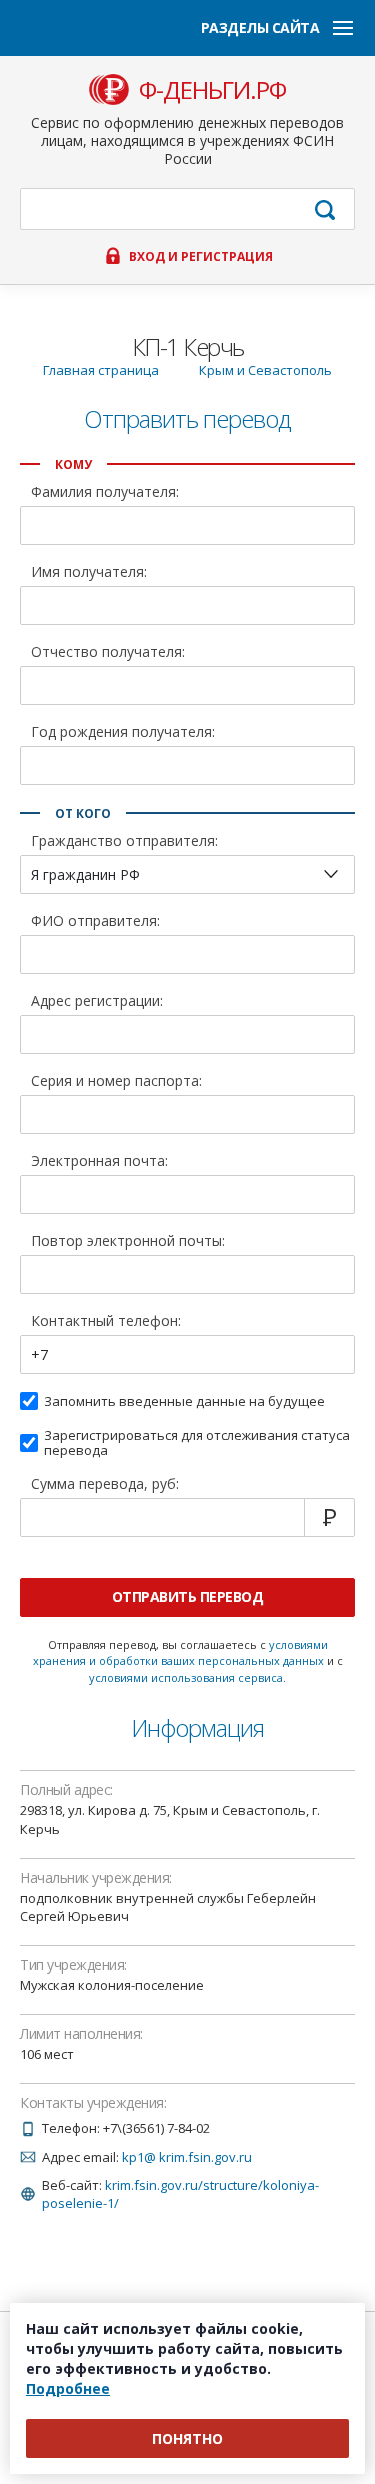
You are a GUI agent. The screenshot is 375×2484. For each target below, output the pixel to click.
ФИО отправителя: (95, 922)
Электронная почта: (99, 1162)
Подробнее (68, 2388)
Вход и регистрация (201, 257)
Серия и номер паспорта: (116, 1082)
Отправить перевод (188, 1596)
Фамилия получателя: (105, 493)
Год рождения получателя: (123, 733)
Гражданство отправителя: (124, 842)
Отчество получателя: (108, 653)
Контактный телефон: (106, 1322)
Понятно (187, 2438)
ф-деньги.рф (212, 90)
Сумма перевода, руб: (105, 1485)
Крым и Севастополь (265, 370)
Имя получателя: (89, 573)
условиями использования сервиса (186, 1677)
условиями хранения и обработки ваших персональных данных (180, 1653)
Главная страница (101, 370)
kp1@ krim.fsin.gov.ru (187, 2157)
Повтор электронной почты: (128, 1242)
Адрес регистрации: (97, 1002)
